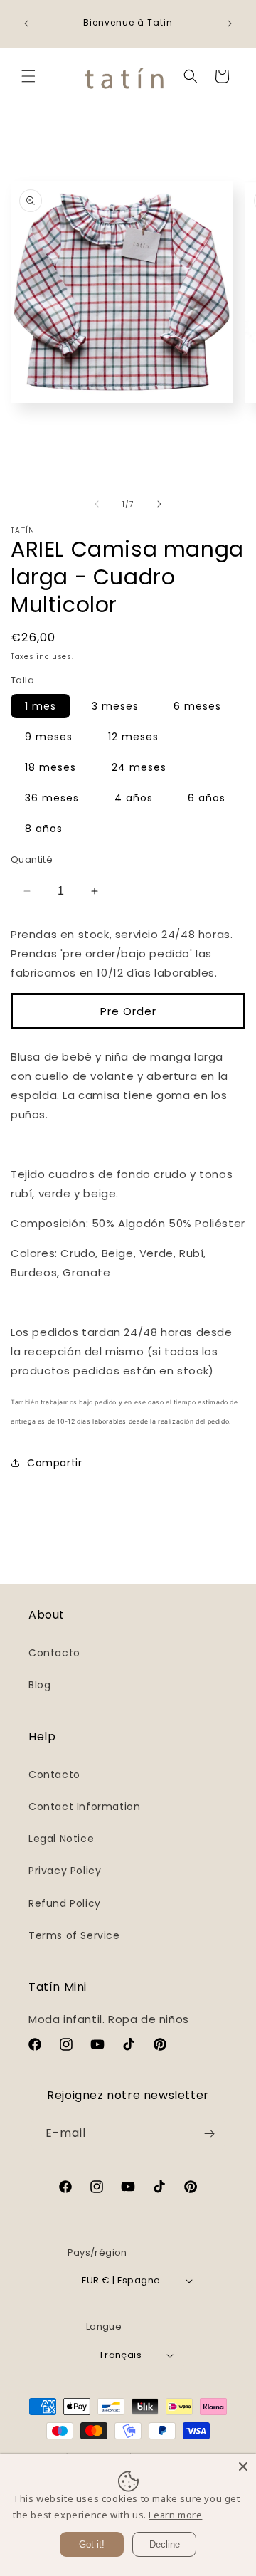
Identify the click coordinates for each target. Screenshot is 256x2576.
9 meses (49, 737)
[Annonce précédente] (26, 23)
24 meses (139, 767)
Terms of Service (74, 1935)
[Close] (243, 2466)
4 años (134, 798)
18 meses (50, 767)
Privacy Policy (65, 1871)
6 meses (197, 706)
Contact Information (84, 1807)
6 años (207, 798)
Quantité (32, 859)
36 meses (52, 798)
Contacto (54, 1653)
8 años (44, 829)
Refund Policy (65, 1903)
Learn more (175, 2515)
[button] (28, 76)
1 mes (41, 706)
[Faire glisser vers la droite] (159, 504)
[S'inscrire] (209, 2134)
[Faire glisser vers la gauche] (97, 504)
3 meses (115, 706)
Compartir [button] (54, 1463)
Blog (39, 1685)
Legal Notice (61, 1839)
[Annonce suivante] (230, 23)
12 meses (133, 737)
